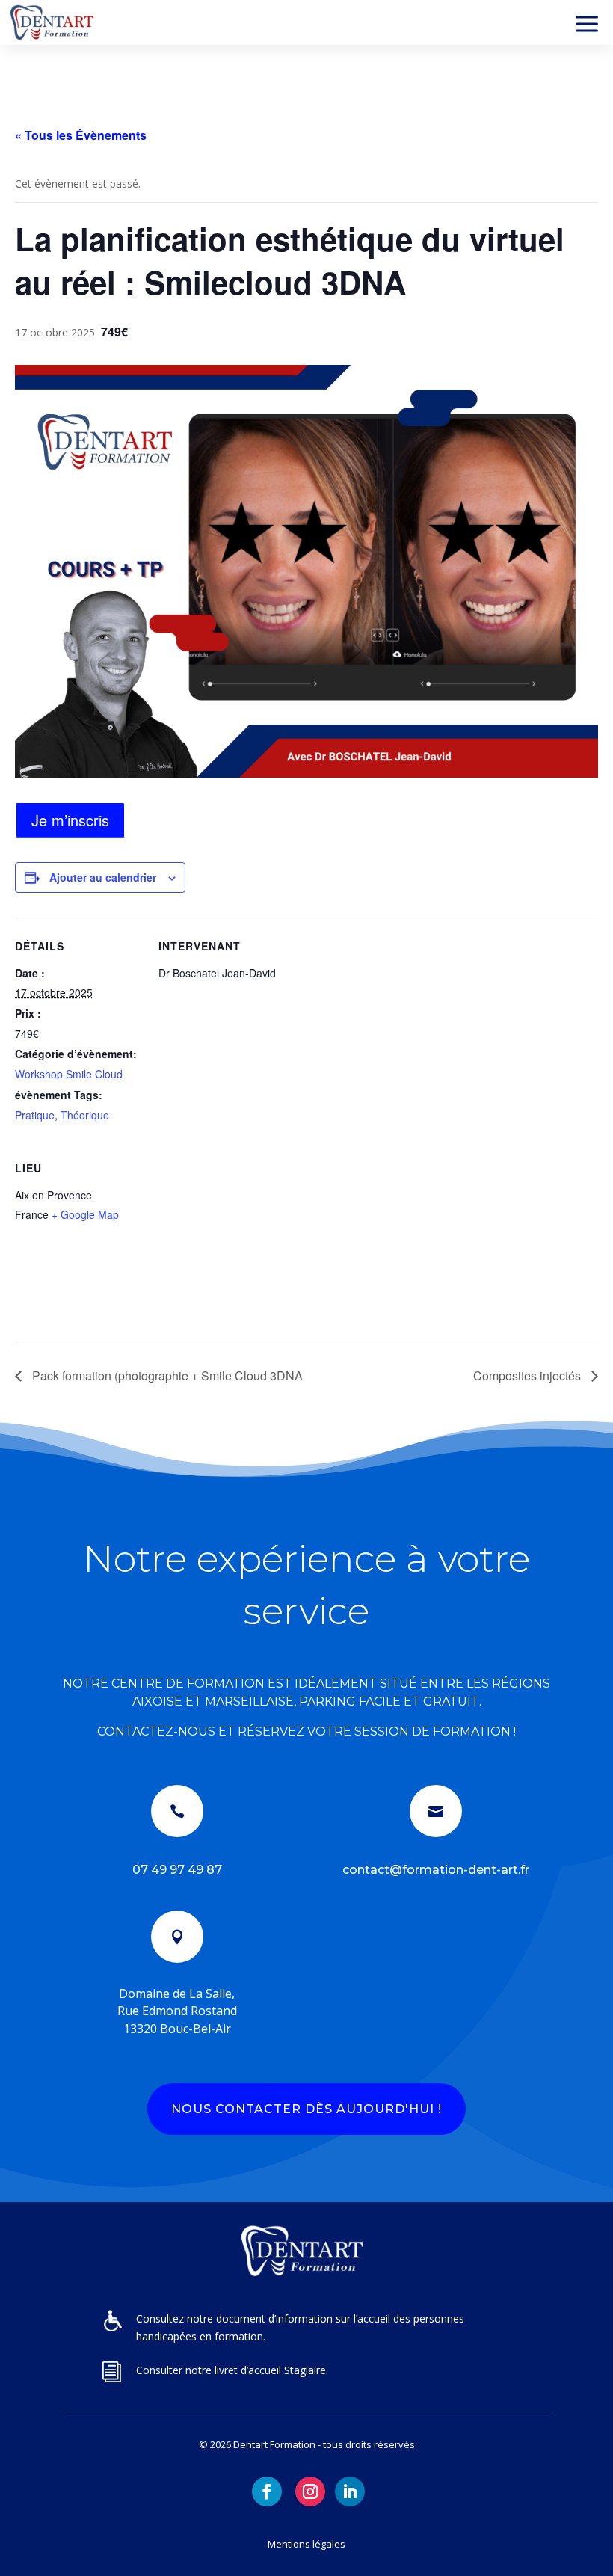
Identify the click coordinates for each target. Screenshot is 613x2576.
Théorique (85, 1115)
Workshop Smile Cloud (69, 1074)
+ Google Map (85, 1214)
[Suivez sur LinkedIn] (350, 2492)
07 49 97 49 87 (177, 1870)
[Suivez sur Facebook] (267, 2492)
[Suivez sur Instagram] (310, 2492)
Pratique (35, 1115)
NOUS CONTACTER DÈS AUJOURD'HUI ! (306, 2109)
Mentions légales (306, 2544)
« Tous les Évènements (81, 135)
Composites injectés (529, 1375)
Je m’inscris (70, 820)
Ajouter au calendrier (103, 877)
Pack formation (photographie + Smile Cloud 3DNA (166, 1375)
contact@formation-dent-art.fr (436, 1870)
